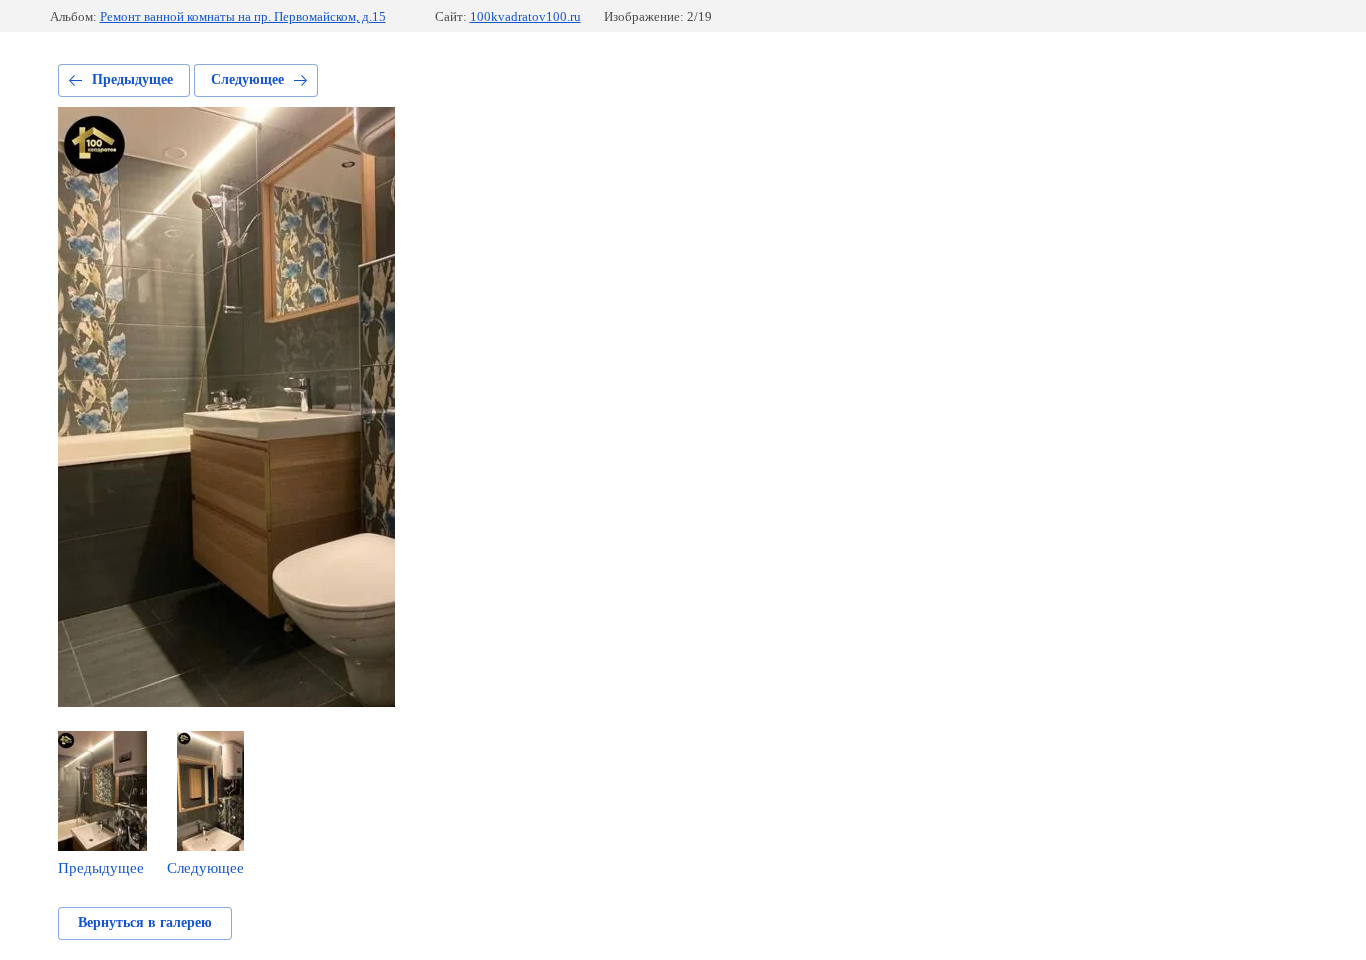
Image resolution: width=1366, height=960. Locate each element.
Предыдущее (132, 79)
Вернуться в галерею (145, 922)
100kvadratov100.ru (525, 16)
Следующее (247, 79)
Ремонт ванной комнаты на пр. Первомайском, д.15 (243, 16)
